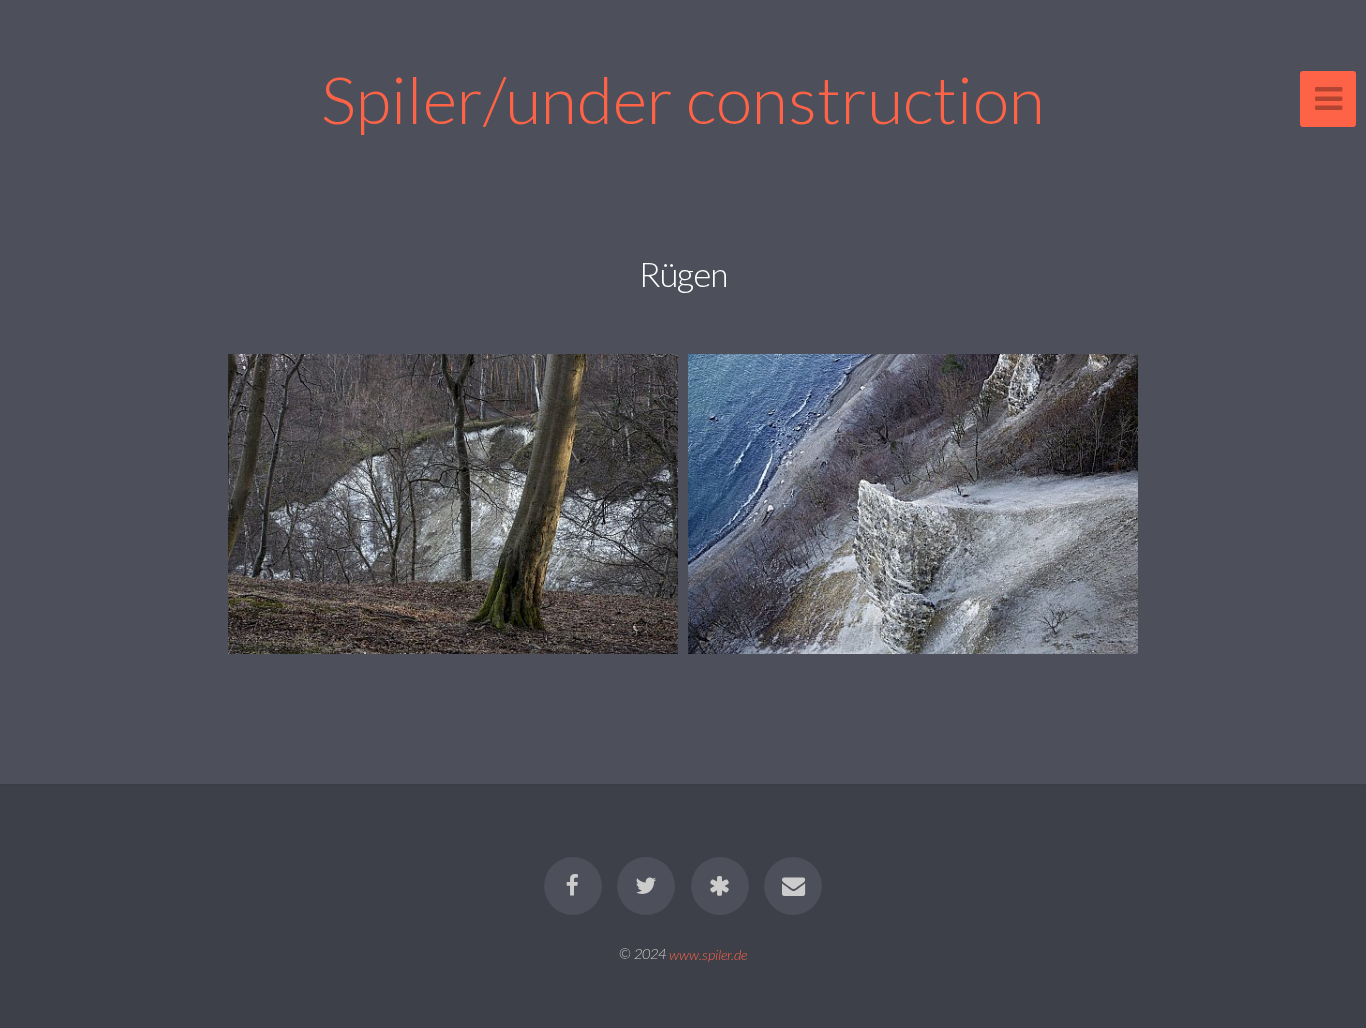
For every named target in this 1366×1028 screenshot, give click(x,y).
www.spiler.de (708, 953)
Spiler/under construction (683, 98)
